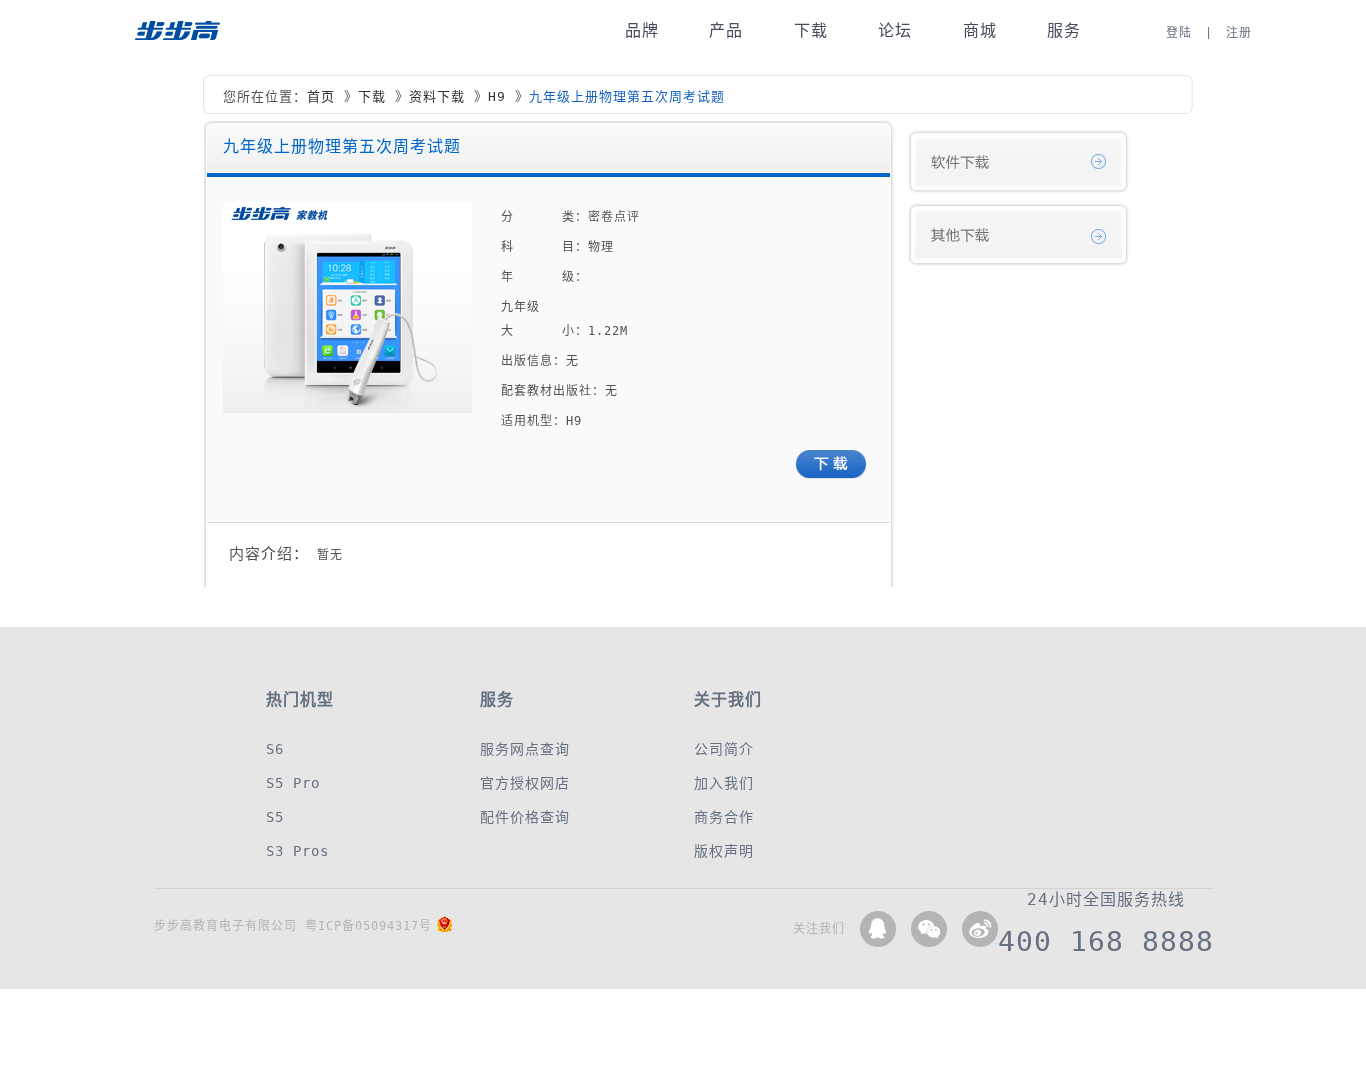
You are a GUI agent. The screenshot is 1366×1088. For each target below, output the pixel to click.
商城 (980, 30)
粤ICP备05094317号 (368, 926)
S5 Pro (293, 783)
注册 (1239, 33)
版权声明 (724, 851)
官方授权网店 (525, 783)
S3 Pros (297, 851)
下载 (811, 30)
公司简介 (724, 749)
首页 (321, 96)
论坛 (895, 30)
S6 (275, 749)
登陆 (1179, 33)
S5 (275, 817)
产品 (726, 30)
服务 (1064, 30)
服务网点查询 (525, 749)
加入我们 (724, 783)
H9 (497, 96)
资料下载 (437, 96)
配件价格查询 (525, 817)
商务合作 (724, 817)
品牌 (642, 30)
